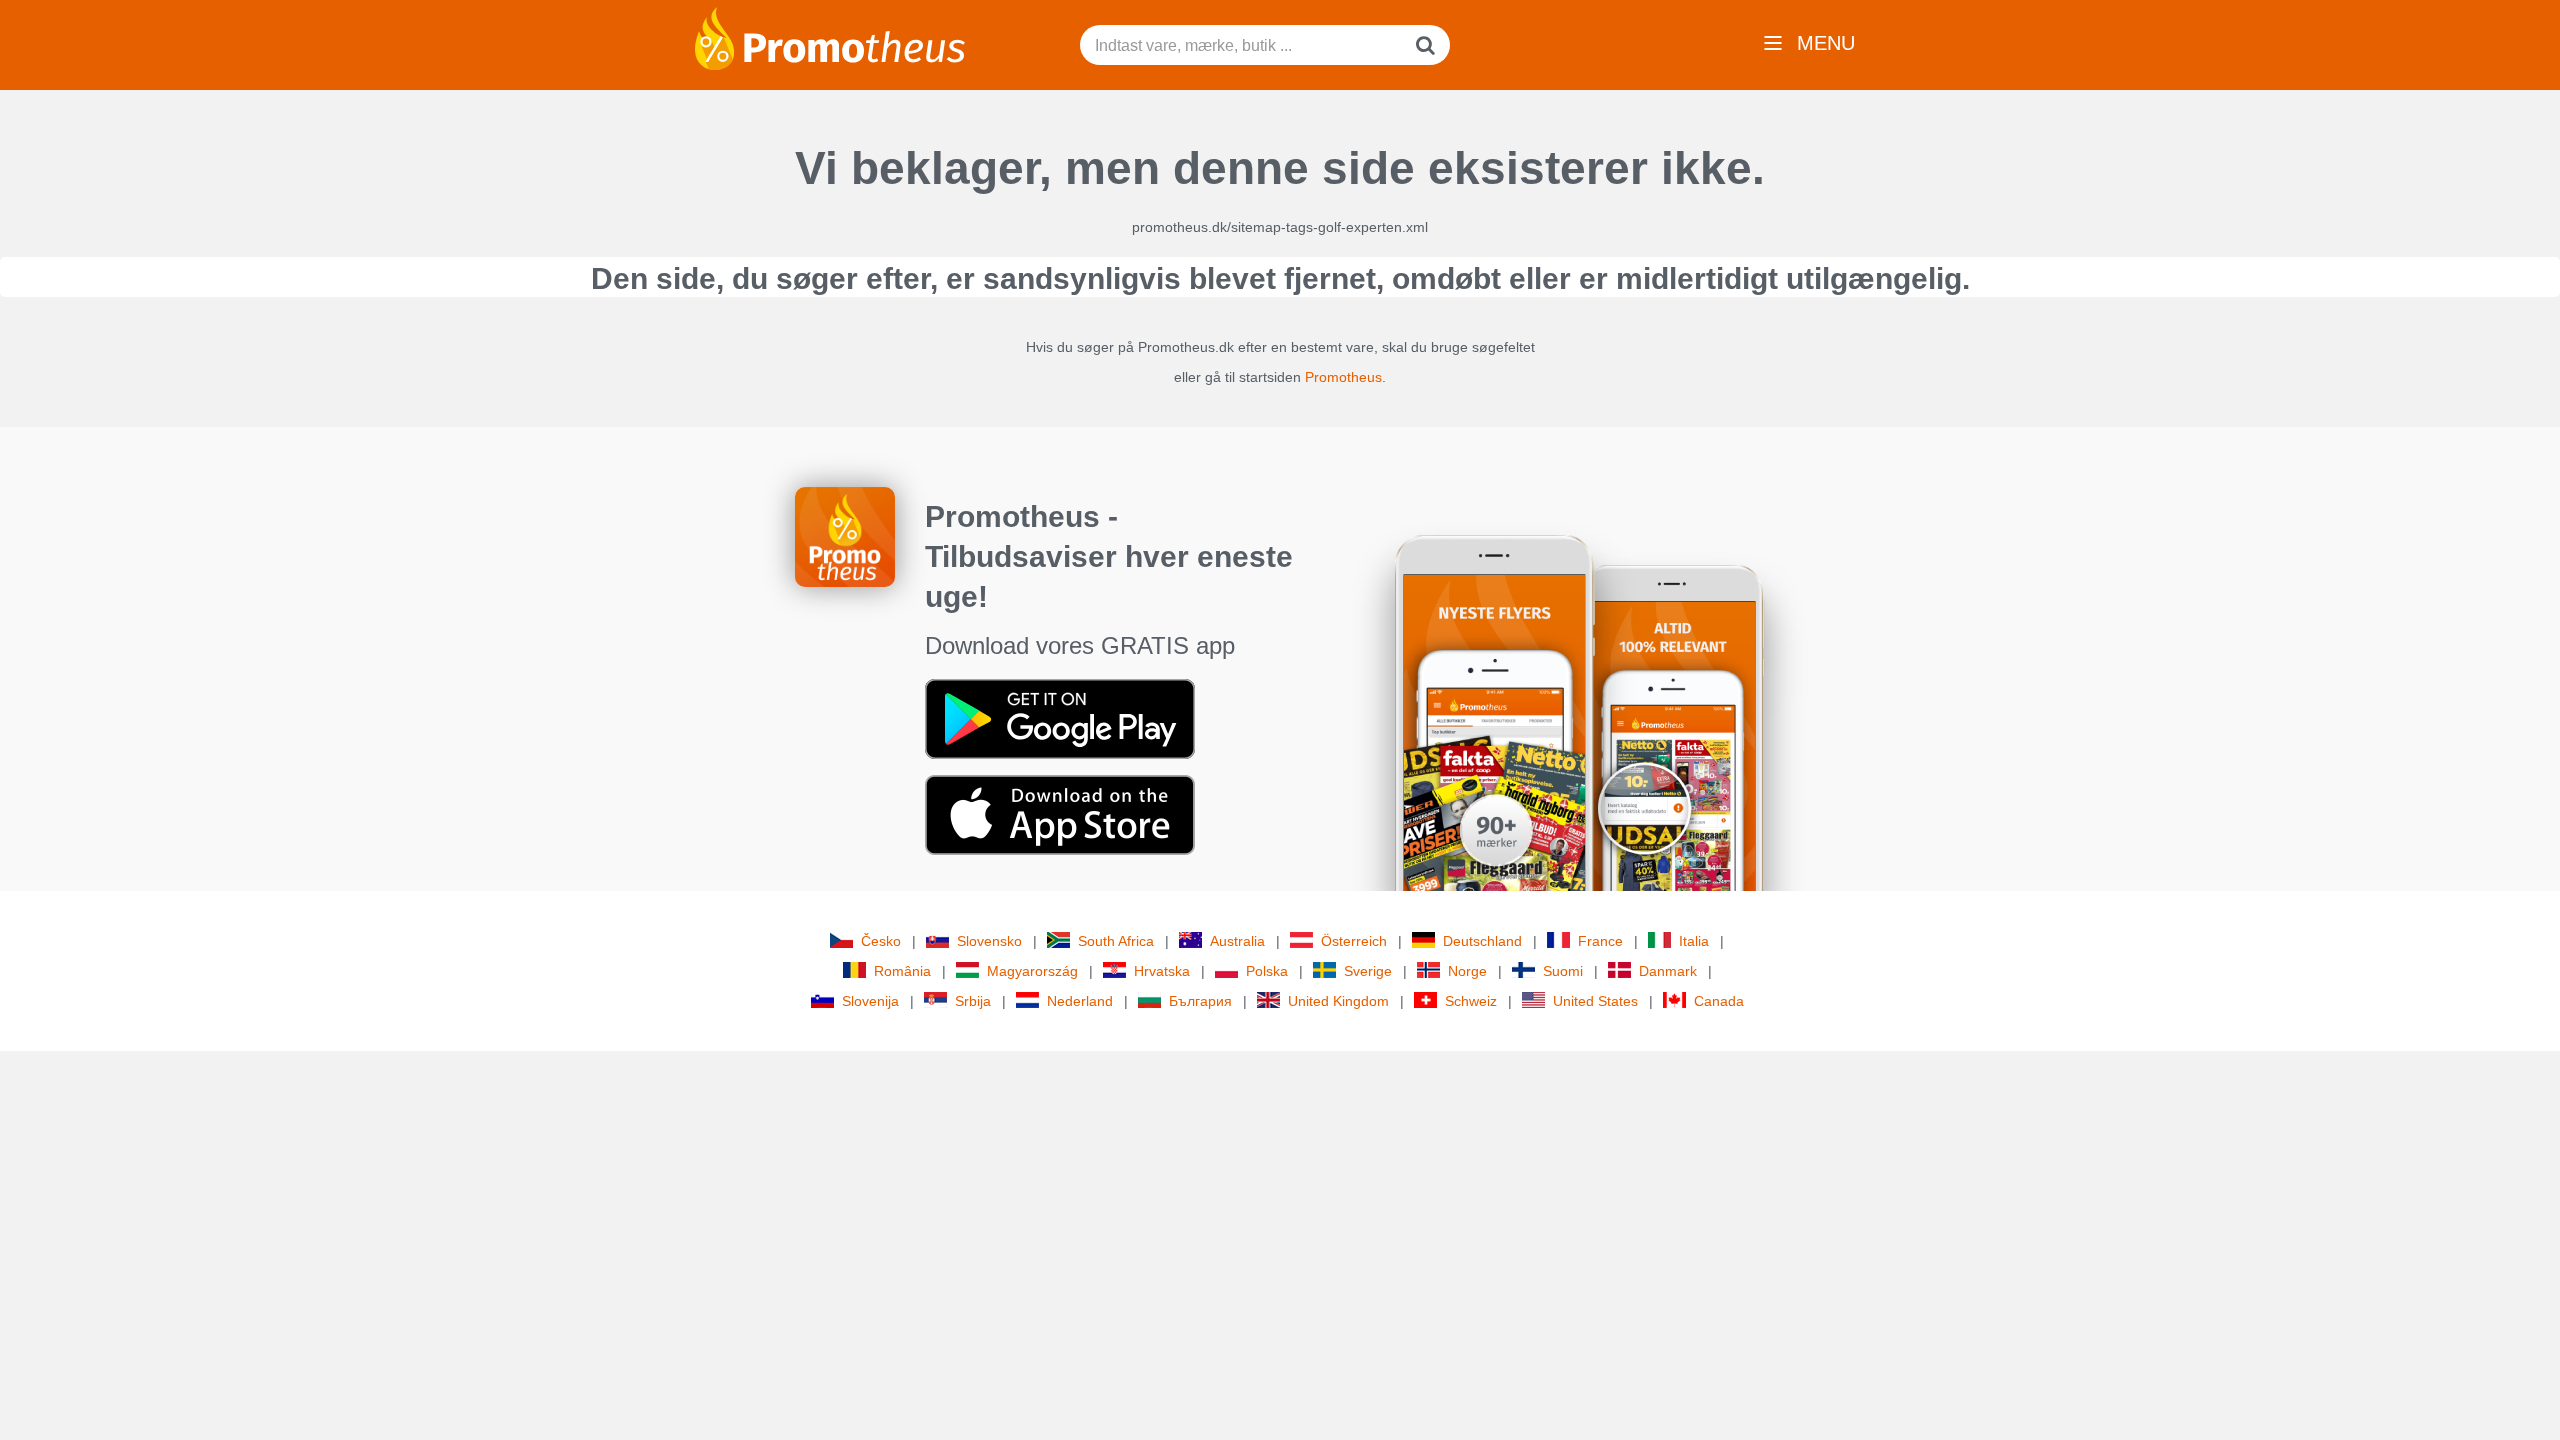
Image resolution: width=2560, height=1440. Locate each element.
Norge (1467, 971)
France (1600, 941)
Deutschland (1482, 941)
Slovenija (870, 1001)
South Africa (1116, 941)
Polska (1267, 971)
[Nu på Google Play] (1060, 718)
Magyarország (1032, 971)
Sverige (1368, 971)
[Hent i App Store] (1060, 814)
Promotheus (1343, 377)
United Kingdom (1338, 1001)
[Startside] (830, 37)
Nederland (1080, 1001)
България (1200, 1001)
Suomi (1563, 971)
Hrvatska (1162, 971)
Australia (1237, 941)
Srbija (973, 1001)
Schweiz (1471, 1001)
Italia (1694, 941)
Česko (881, 941)
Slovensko (989, 941)
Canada (1719, 1001)
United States (1595, 1001)
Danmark (1668, 971)
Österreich (1354, 941)
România (902, 971)
